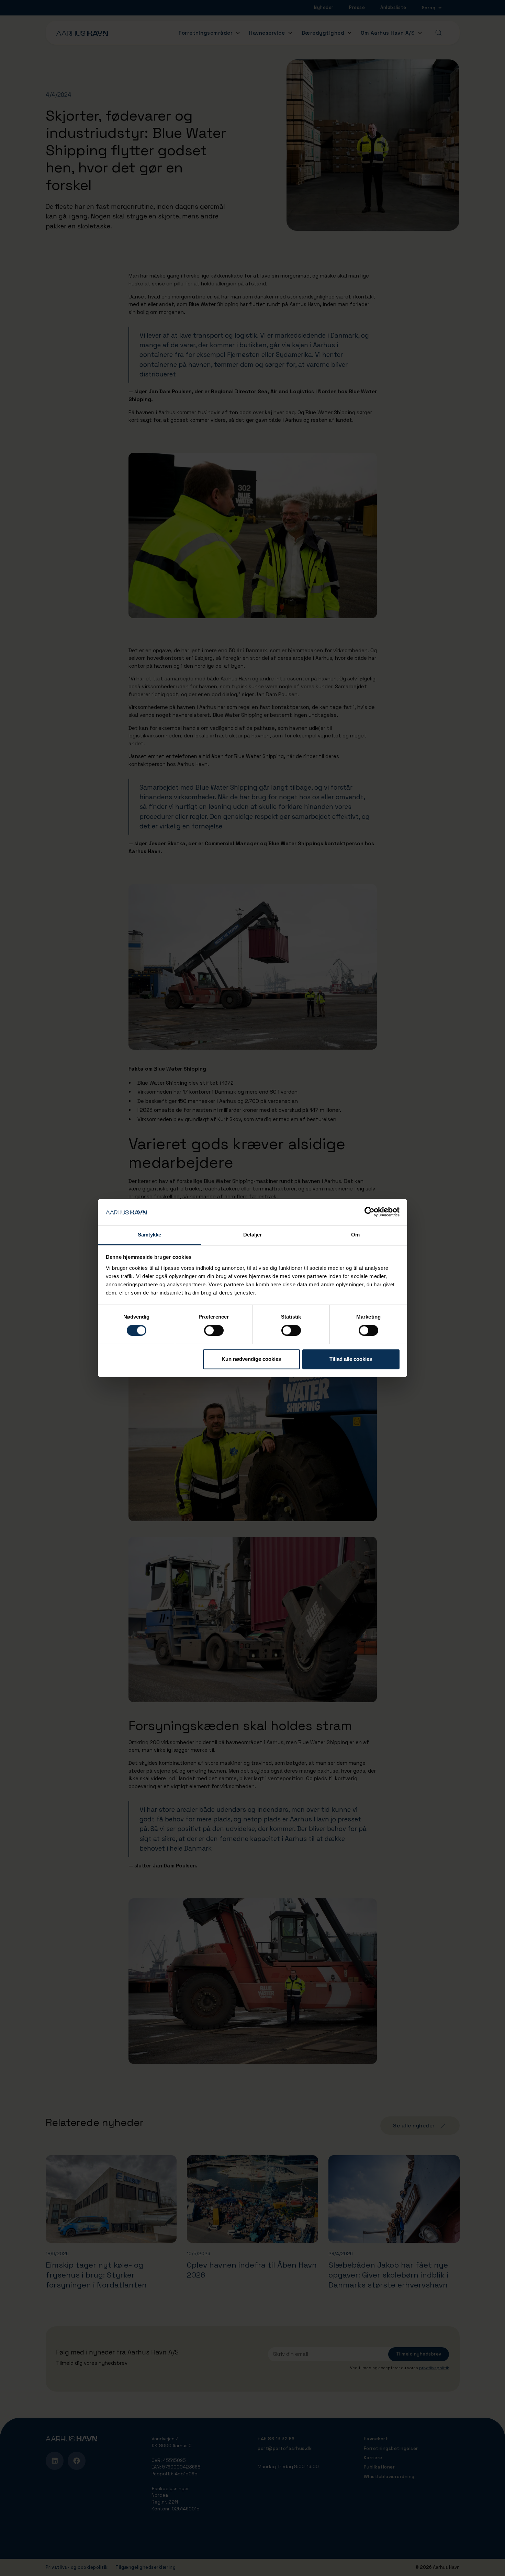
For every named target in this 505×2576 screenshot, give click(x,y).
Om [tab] (355, 1235)
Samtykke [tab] (150, 1235)
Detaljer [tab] (253, 1235)
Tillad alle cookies (351, 1359)
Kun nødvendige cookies (251, 1359)
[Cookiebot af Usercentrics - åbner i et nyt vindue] (369, 1212)
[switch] (214, 1331)
